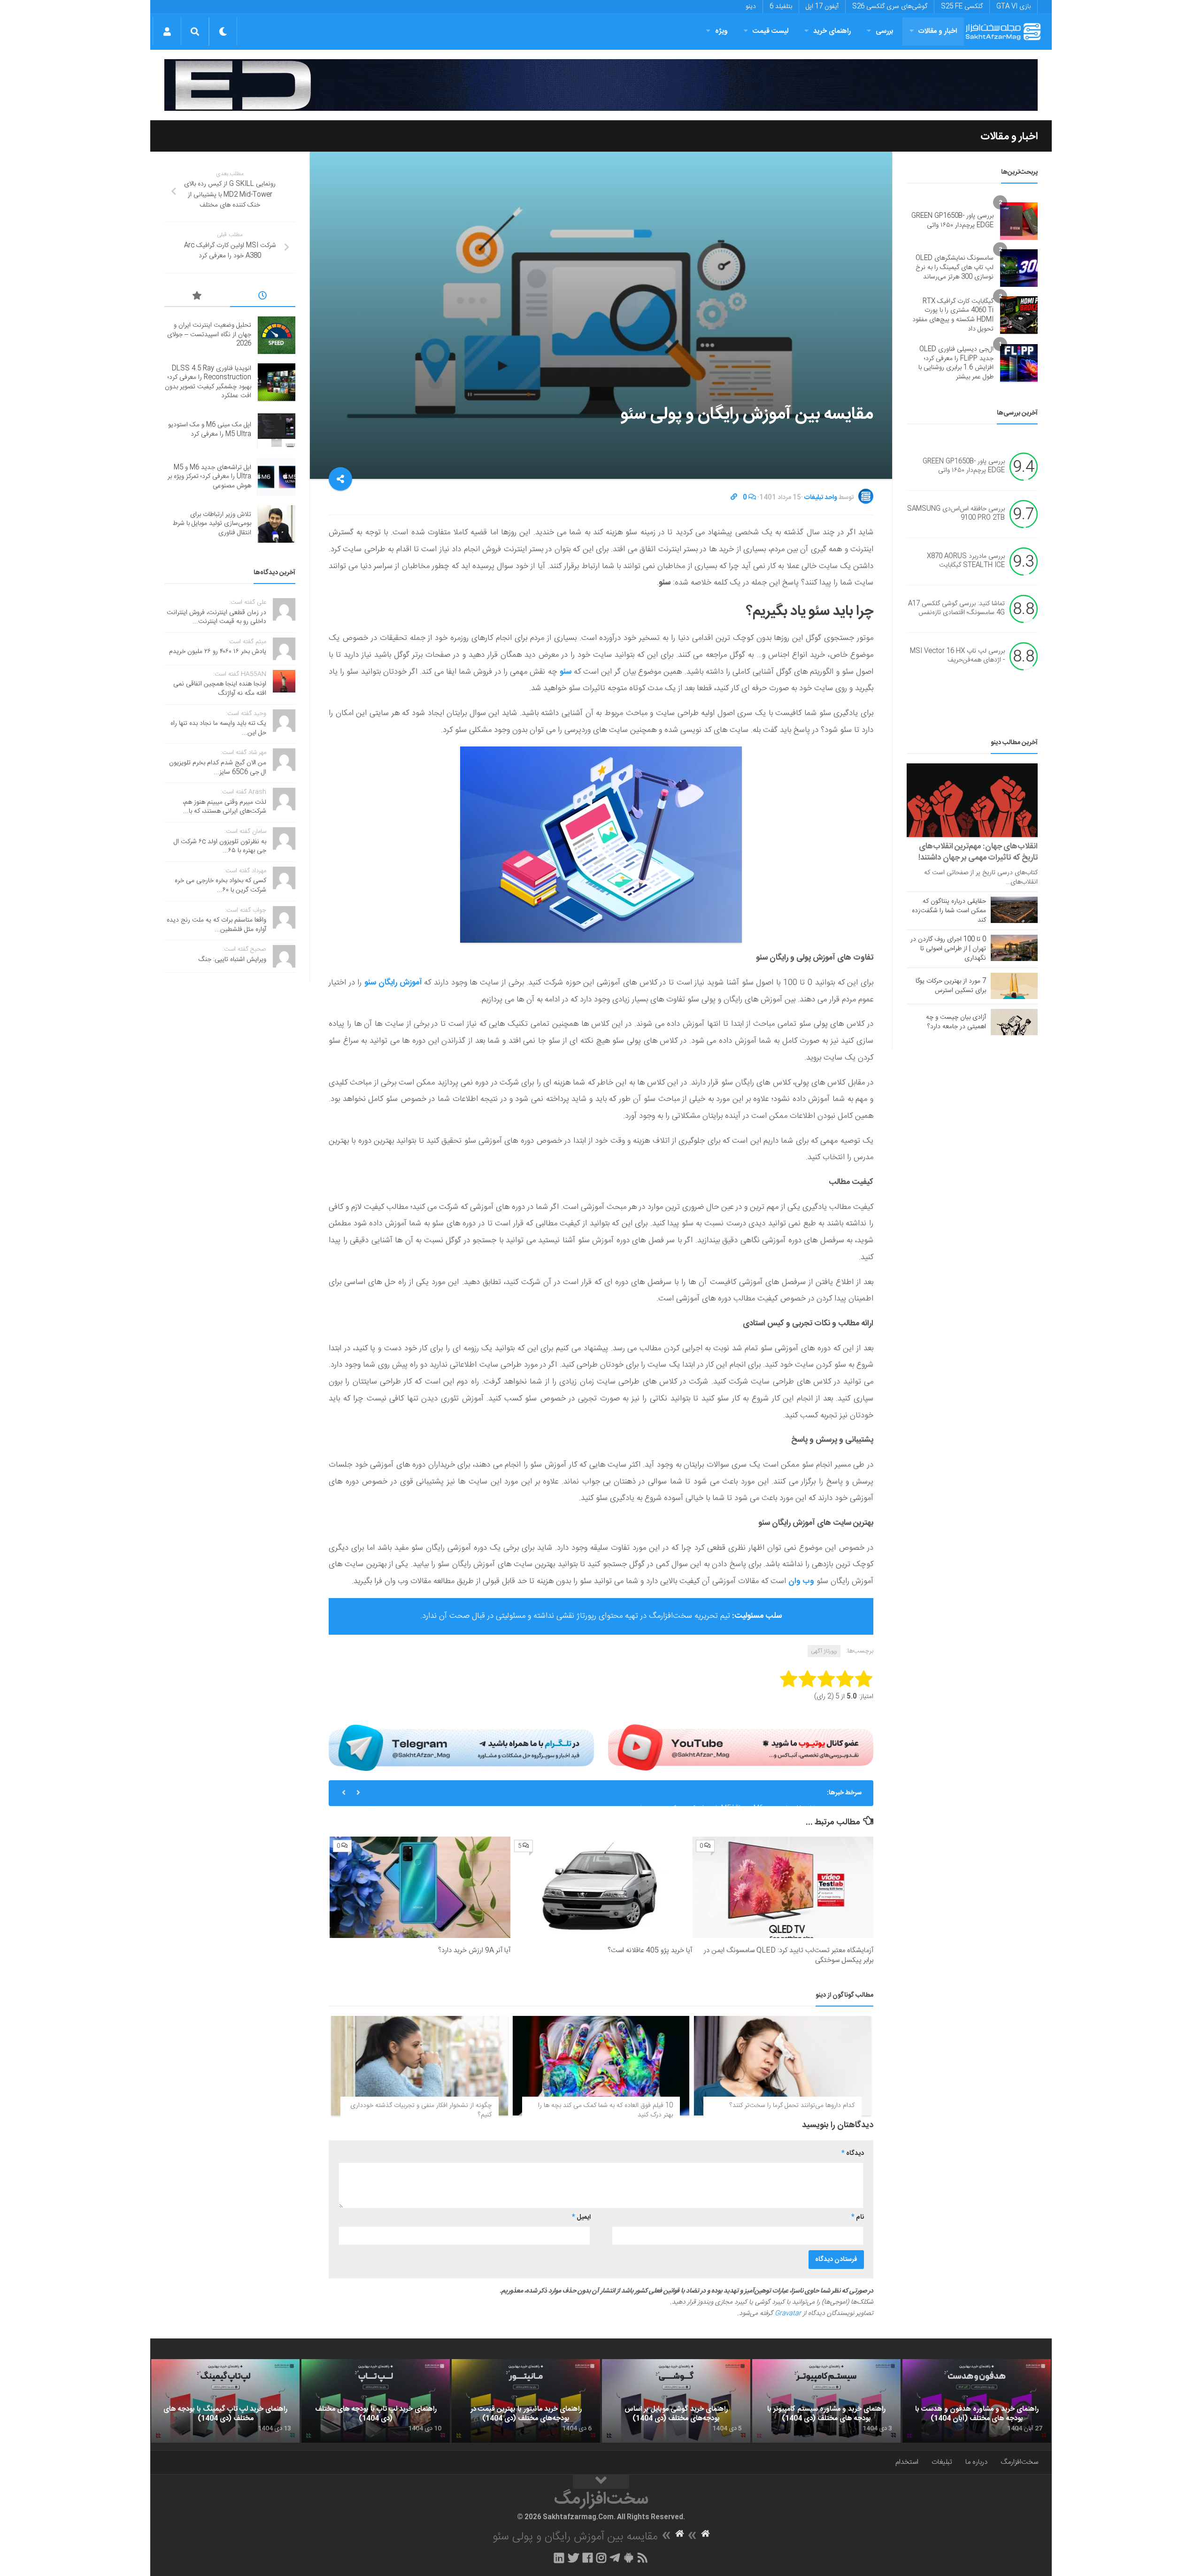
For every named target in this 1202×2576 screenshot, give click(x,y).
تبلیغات (942, 2462)
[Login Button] (167, 31)
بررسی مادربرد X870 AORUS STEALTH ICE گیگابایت (966, 561)
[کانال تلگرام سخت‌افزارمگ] (615, 2558)
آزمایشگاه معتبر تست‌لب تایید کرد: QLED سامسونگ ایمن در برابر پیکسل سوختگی (789, 1955)
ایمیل (581, 2217)
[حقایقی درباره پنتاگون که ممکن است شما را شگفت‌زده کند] (1014, 910)
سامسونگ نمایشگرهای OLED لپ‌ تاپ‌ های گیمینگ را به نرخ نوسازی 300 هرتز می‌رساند (955, 267)
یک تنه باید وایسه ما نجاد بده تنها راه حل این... (218, 728)
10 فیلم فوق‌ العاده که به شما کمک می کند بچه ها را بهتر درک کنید (605, 2110)
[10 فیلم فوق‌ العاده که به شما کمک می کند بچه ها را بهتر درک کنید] (601, 2066)
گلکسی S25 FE (962, 7)
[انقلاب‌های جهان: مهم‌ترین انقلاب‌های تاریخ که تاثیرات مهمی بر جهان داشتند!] (972, 800)
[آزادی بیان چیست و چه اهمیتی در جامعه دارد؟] (1014, 1022)
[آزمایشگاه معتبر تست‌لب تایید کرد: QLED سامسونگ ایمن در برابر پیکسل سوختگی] (783, 1888)
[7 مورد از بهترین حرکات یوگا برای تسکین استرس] (1014, 986)
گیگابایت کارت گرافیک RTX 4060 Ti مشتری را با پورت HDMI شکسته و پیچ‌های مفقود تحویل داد (953, 315)
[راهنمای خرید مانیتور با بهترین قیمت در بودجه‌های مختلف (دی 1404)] (526, 2401)
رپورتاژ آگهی (824, 1651)
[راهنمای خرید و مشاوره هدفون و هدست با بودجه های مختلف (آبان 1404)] (977, 2401)
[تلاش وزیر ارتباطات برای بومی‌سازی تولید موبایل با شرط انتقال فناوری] (277, 524)
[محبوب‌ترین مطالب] (197, 297)
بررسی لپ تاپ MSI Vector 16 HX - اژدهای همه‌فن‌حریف (957, 656)
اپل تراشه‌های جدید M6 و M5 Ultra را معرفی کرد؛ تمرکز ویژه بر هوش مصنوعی (713, 1793)
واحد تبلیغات (821, 498)
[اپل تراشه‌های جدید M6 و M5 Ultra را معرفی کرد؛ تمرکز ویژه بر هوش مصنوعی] (277, 477)
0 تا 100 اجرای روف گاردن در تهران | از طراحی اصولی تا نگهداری (948, 949)
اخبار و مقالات (938, 31)
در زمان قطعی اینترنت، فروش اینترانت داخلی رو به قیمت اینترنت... (216, 617)
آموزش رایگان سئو (394, 983)
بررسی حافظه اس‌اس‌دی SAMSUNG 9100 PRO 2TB (956, 514)
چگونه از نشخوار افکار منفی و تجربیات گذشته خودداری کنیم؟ (421, 2110)
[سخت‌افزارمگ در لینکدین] (559, 2558)
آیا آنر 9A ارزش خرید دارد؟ (474, 1950)
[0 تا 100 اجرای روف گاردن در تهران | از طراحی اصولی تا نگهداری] (1014, 948)
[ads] (601, 85)
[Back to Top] (601, 2482)
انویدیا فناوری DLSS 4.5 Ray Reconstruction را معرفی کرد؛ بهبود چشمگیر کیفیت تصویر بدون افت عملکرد (208, 382)
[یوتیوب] (741, 1747)
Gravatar (788, 2314)
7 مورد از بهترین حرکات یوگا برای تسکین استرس (951, 986)
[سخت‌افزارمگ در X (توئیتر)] (573, 2558)
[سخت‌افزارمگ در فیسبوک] (588, 2558)
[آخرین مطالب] (263, 297)
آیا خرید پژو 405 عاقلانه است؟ (650, 1950)
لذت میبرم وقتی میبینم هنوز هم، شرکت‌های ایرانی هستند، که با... (224, 807)
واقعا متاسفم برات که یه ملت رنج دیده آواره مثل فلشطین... (216, 925)
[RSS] (643, 2558)
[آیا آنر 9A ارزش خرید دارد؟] (420, 1888)
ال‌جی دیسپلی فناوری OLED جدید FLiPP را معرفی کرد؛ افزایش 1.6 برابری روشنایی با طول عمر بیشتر (956, 363)
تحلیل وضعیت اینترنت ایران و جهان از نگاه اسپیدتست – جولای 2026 (209, 334)
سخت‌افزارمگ (1019, 2462)
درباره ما (976, 2462)
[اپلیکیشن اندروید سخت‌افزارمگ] (628, 2558)
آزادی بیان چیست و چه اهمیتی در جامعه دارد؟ (956, 1022)
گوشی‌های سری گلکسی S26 (890, 7)
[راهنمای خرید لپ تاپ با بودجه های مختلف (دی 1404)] (376, 2401)
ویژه (721, 31)
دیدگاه (853, 2153)
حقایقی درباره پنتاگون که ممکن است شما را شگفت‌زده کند (949, 911)
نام (858, 2217)
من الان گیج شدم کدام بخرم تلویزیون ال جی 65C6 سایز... (218, 768)
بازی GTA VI (1013, 7)
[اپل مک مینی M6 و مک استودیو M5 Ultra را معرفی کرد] (277, 430)
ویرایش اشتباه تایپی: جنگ (232, 960)
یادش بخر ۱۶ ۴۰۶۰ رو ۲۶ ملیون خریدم (218, 652)
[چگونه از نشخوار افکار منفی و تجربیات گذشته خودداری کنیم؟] (420, 2066)
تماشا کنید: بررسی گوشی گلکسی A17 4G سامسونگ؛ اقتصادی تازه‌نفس (956, 608)
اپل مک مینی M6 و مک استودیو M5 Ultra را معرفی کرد (210, 430)
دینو (751, 7)
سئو (566, 672)
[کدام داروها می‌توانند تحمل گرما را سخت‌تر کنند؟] (782, 2066)
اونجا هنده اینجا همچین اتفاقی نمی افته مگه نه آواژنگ (220, 689)
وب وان (801, 1581)
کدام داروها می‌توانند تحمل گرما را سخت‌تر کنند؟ (792, 2106)
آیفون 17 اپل (822, 7)
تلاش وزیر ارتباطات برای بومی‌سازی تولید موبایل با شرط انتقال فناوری (212, 524)
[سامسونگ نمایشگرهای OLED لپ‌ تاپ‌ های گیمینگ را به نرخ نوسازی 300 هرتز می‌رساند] (1019, 268)
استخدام (907, 2462)
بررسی (885, 31)
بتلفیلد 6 (781, 7)
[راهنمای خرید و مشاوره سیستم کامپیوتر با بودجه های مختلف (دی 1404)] (826, 2401)
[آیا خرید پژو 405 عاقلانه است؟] (601, 1888)
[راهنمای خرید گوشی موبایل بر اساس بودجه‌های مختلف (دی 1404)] (676, 2401)
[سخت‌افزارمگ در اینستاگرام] (601, 2558)
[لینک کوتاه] (734, 498)
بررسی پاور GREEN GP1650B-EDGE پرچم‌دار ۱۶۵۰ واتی (952, 221)
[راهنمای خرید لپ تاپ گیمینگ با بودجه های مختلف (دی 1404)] (225, 2401)
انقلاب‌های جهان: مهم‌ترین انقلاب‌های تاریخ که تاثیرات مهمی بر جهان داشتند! (978, 852)
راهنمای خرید (832, 31)
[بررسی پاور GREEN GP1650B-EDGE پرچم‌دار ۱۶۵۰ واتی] (1019, 221)
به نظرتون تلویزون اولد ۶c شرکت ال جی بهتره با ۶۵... (220, 846)
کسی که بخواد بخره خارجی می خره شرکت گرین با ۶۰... (220, 885)
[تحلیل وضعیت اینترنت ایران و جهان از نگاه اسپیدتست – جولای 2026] (277, 335)
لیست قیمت (771, 31)
